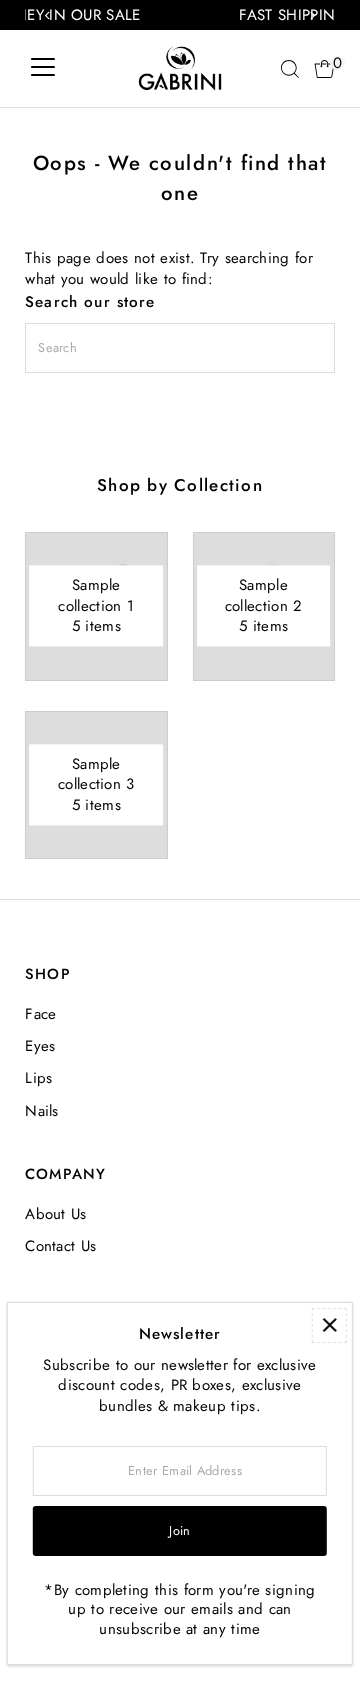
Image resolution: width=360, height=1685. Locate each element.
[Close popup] (329, 1325)
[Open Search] (290, 69)
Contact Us (60, 1246)
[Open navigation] (43, 69)
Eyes (40, 1046)
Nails (42, 1111)
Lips (38, 1078)
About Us (56, 1214)
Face (40, 1014)
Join (179, 1530)
